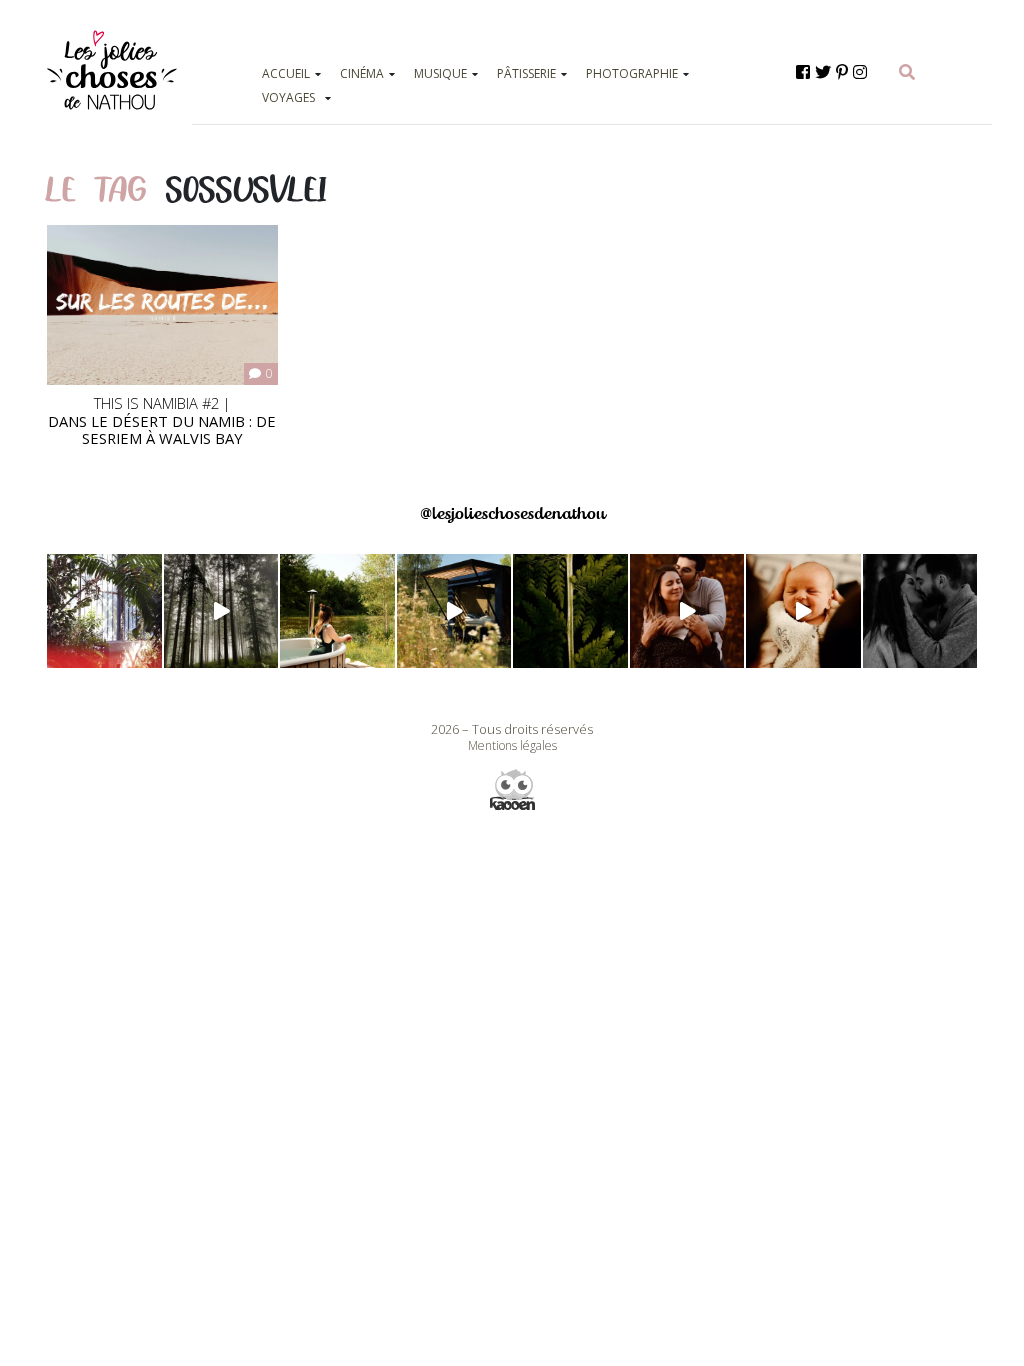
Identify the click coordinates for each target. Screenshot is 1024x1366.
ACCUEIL (286, 73)
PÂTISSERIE (526, 73)
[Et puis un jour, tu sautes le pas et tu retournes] (570, 611)
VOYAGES (288, 97)
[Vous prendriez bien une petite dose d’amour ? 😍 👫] (920, 611)
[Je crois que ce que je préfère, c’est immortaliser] (803, 611)
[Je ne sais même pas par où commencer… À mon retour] (687, 611)
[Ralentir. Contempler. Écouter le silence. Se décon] (454, 611)
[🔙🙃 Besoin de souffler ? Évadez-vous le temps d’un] (337, 611)
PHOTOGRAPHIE (632, 73)
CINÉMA (362, 73)
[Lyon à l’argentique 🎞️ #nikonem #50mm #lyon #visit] (104, 611)
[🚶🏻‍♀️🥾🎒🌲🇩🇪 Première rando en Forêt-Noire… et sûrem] (221, 611)
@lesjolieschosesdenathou (512, 513)
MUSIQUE (440, 73)
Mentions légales (512, 745)
